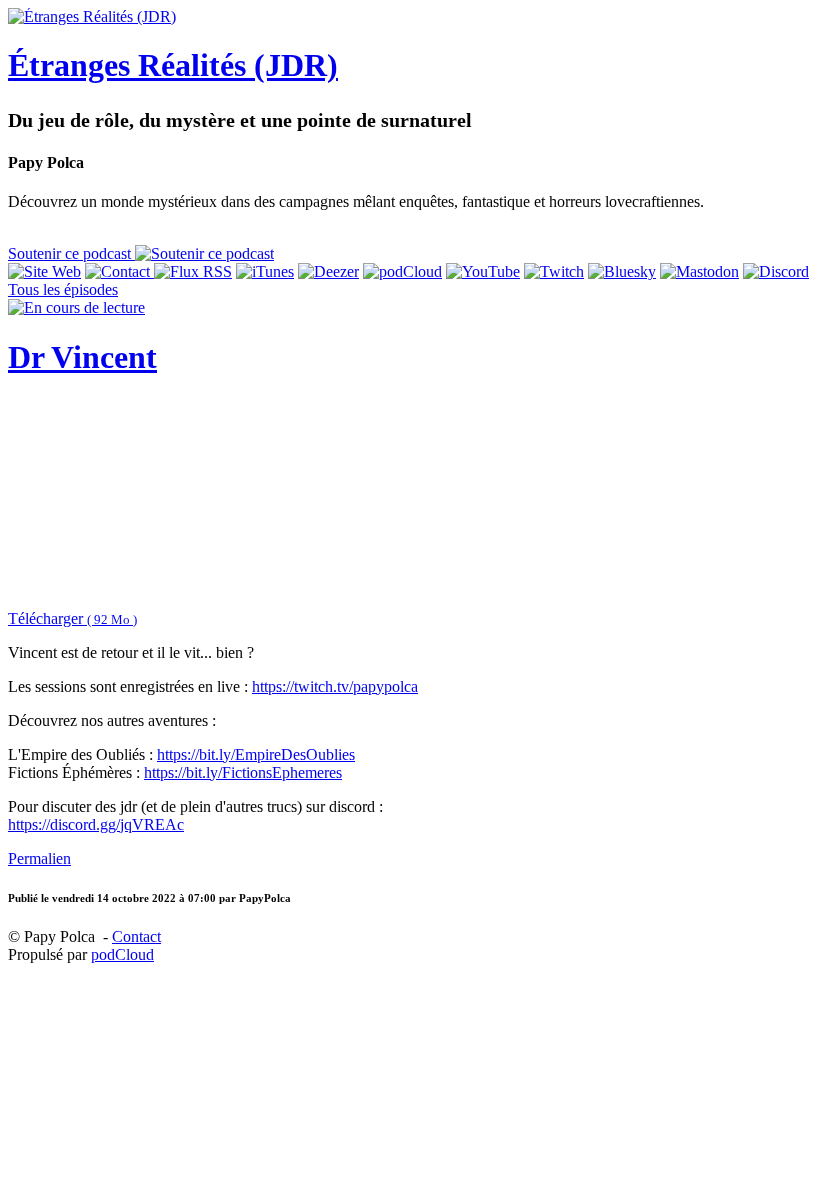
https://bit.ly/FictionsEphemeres (243, 772)
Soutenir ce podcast (71, 253)
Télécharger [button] (72, 618)
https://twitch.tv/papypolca (335, 686)
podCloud (122, 954)
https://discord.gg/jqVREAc (96, 824)
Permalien (39, 858)
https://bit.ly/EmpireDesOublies (256, 754)
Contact (136, 936)
